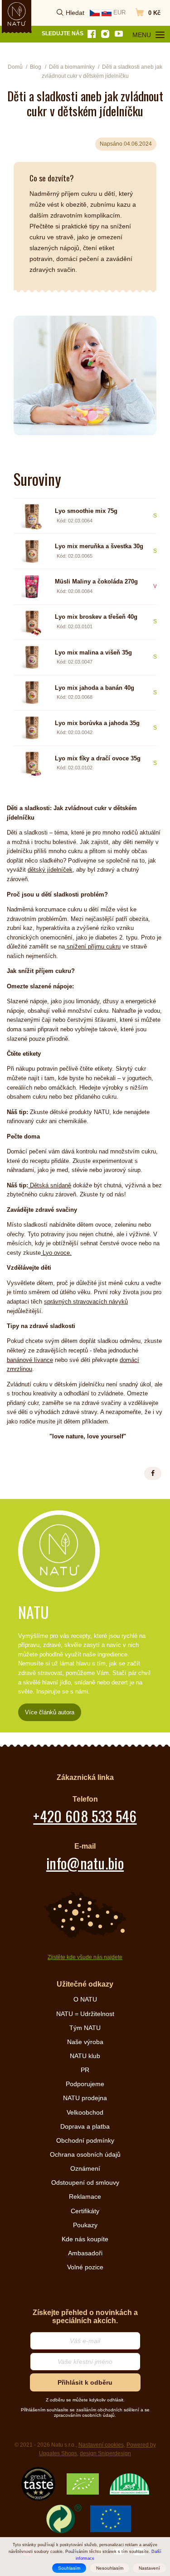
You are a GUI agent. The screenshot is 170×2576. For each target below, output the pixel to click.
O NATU (85, 1999)
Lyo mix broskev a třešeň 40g (96, 617)
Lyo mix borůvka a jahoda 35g (97, 723)
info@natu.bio (85, 1863)
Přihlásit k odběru (85, 2382)
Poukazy (85, 2225)
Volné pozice (85, 2267)
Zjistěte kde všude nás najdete (85, 1957)
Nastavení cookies (101, 2445)
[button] (153, 1473)
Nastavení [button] (149, 2568)
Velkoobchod (85, 2112)
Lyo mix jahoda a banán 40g (95, 688)
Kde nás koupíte (85, 2239)
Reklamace (85, 2196)
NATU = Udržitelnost (85, 2014)
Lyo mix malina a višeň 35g (93, 652)
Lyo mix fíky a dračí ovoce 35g (98, 758)
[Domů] (17, 14)
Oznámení (85, 2168)
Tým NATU (85, 2028)
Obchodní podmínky (85, 2140)
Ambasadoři (85, 2253)
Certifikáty (85, 2211)
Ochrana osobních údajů (85, 2154)
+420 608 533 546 (85, 1816)
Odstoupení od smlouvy (85, 2182)
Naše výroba (85, 2042)
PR (85, 2070)
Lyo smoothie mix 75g (86, 511)
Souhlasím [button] (69, 2568)
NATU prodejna (85, 2098)
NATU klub (85, 2056)
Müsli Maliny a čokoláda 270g (96, 581)
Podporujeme (85, 2084)
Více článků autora (50, 1712)
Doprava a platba (85, 2126)
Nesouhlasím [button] (110, 2568)
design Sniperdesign (105, 2453)
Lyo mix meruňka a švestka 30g (99, 546)
